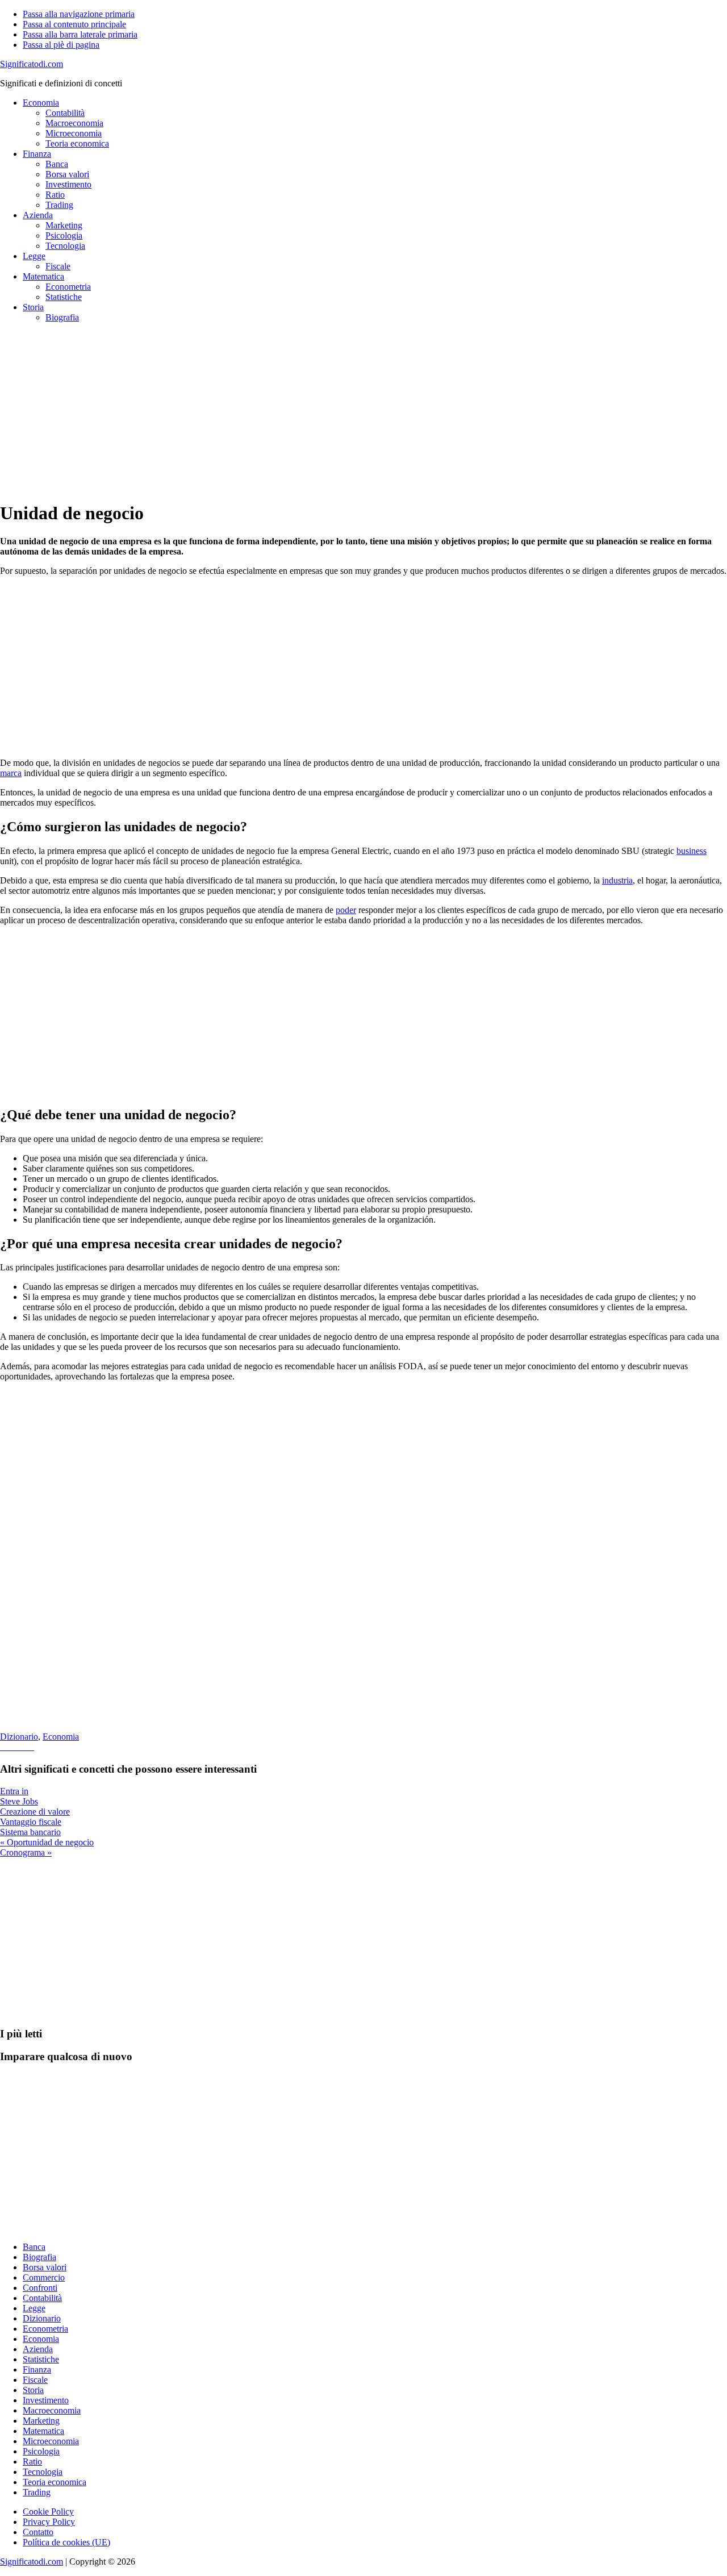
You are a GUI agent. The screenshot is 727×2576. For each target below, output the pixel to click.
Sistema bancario (30, 1832)
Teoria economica (55, 2482)
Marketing (41, 2421)
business (692, 851)
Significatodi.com (32, 64)
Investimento (46, 2400)
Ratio (32, 2462)
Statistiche (41, 2359)
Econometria (45, 2329)
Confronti (40, 2288)
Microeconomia (51, 2441)
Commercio (44, 2277)
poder (346, 910)
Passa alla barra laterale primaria (80, 34)
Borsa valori (45, 2267)
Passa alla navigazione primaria (79, 14)
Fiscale (35, 2380)
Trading (37, 2492)
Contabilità (42, 2298)
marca (11, 773)
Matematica (43, 2431)
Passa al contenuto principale (74, 24)
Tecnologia (43, 2472)
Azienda (38, 2349)
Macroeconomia (52, 2410)
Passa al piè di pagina (61, 45)
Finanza (37, 2369)
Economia (61, 1737)
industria (617, 880)
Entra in (14, 1791)
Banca (34, 2247)
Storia (33, 2390)
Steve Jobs (19, 1801)
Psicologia (41, 2451)
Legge (34, 2308)
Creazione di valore (35, 1812)
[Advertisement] (341, 411)
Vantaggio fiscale (31, 1822)
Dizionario (19, 1737)
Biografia (39, 2257)
